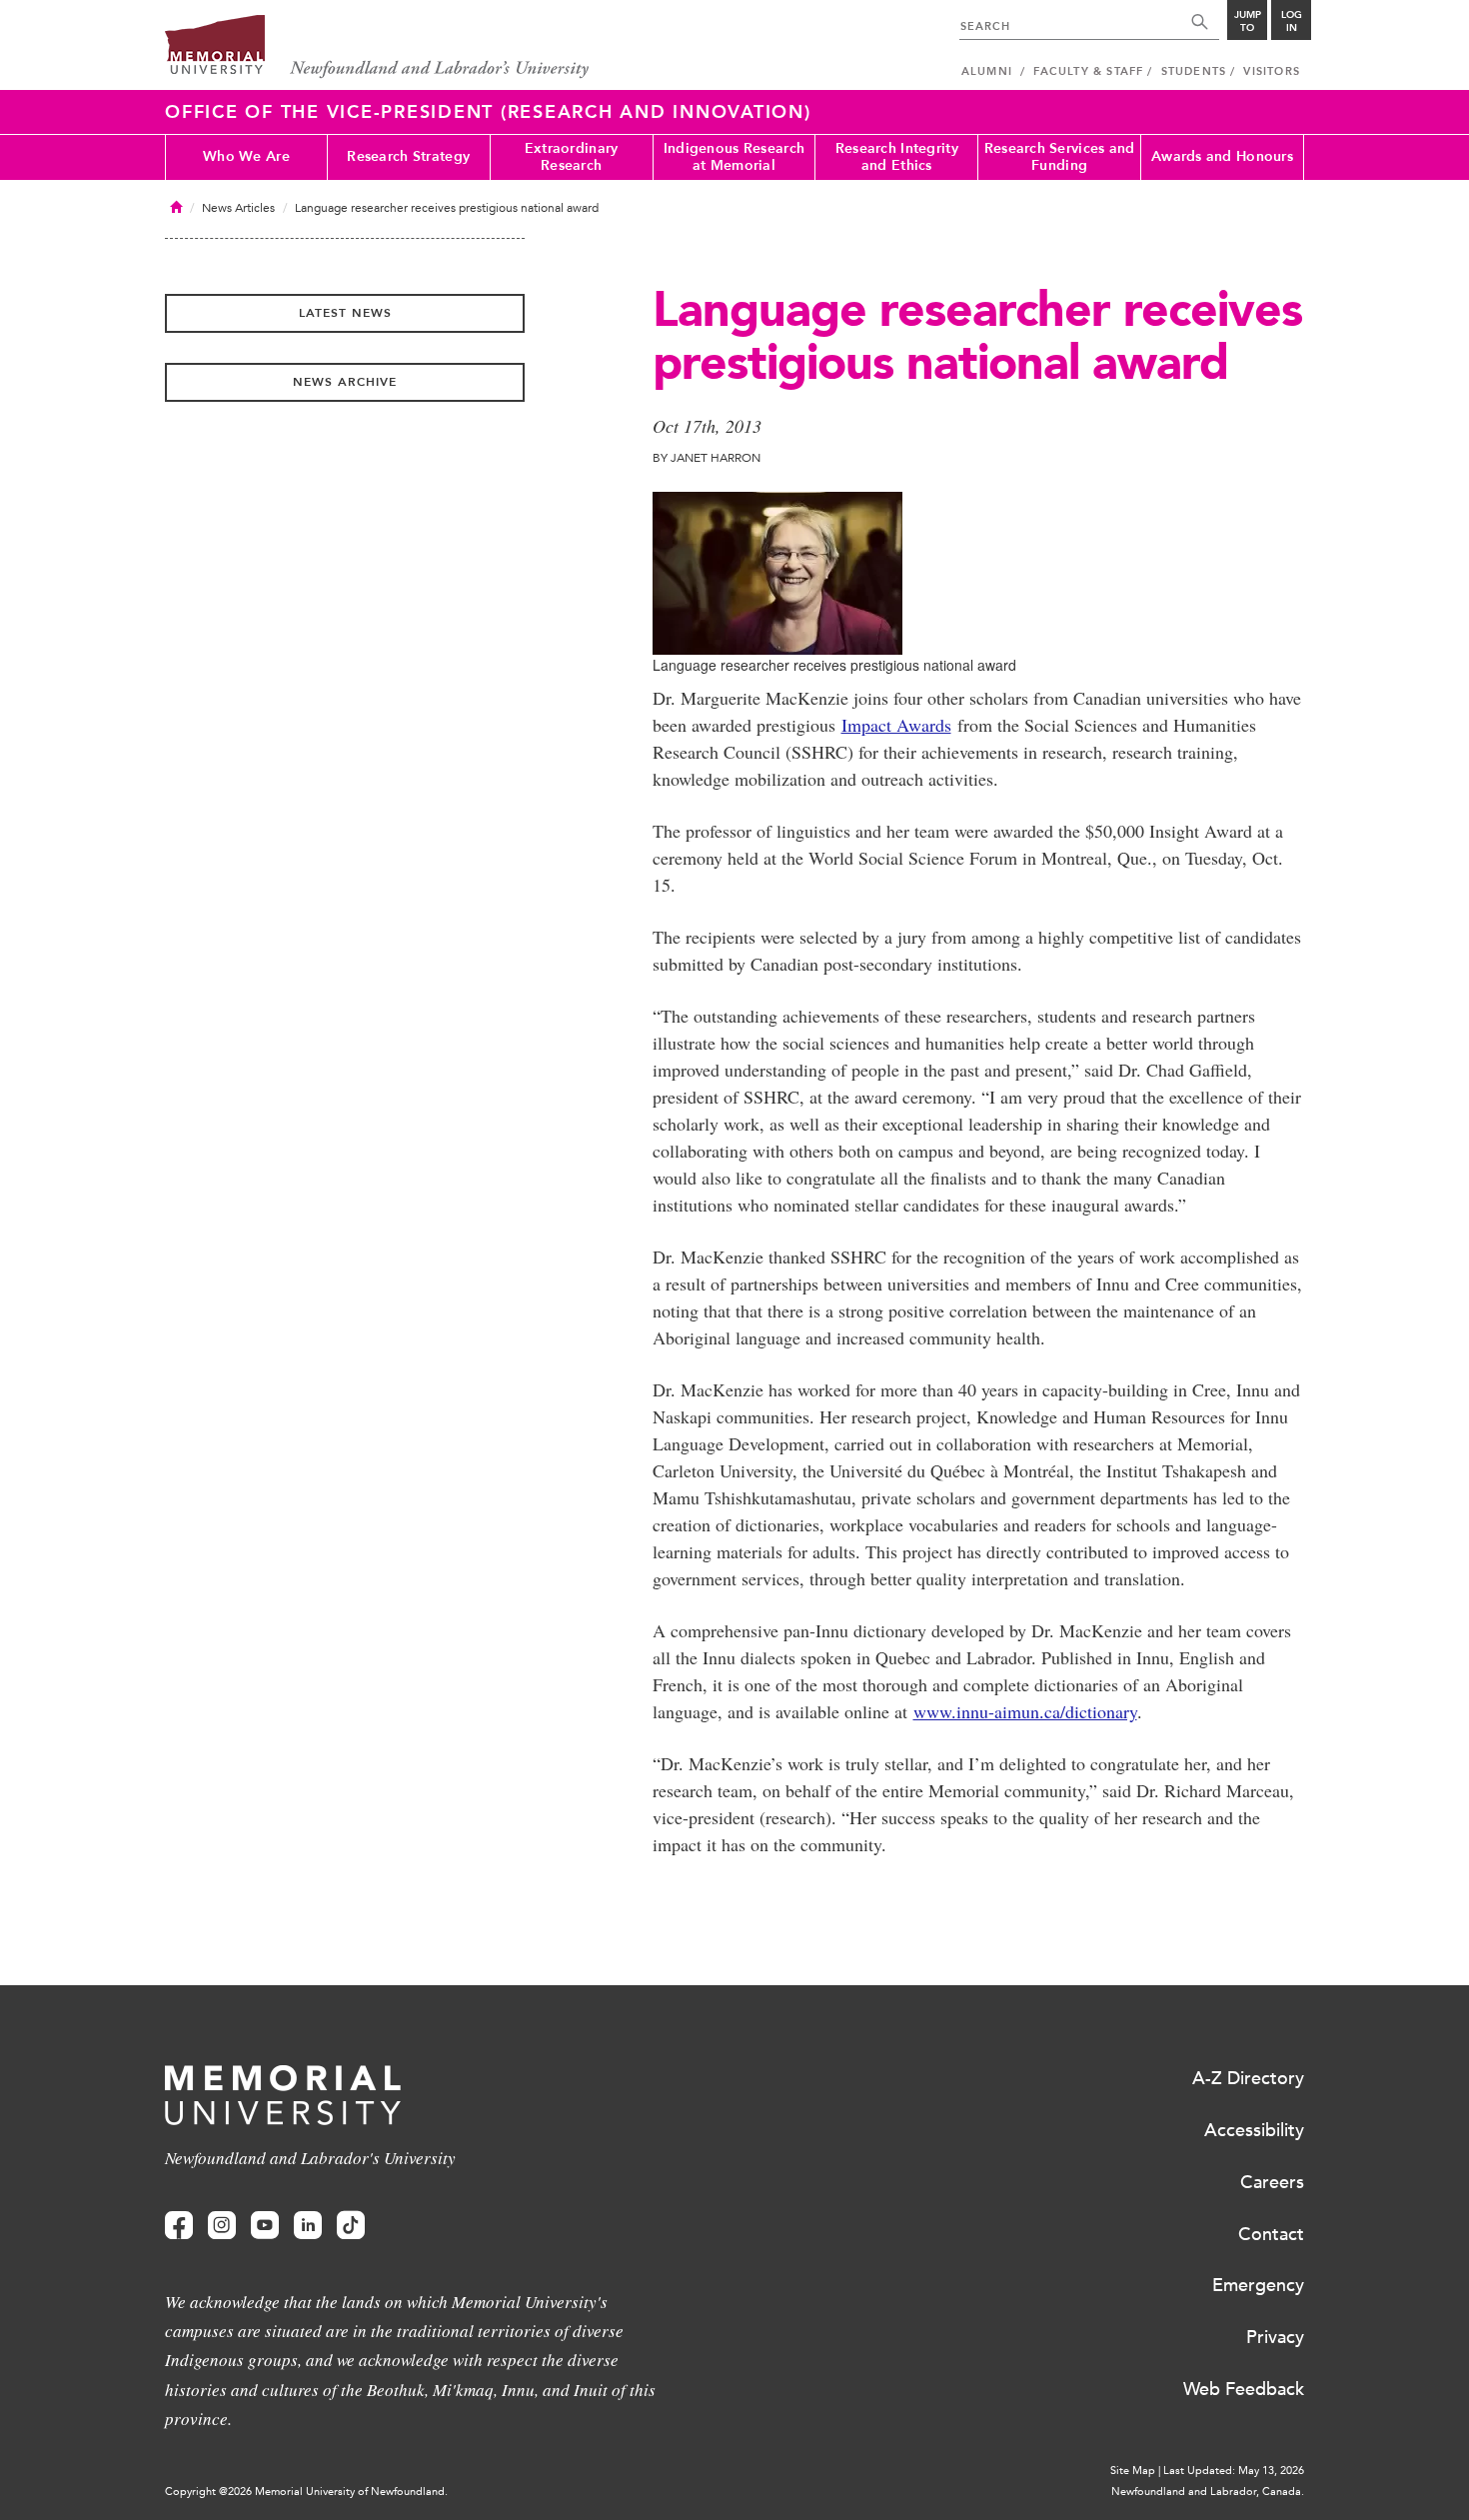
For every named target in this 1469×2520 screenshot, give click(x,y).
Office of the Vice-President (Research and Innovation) (488, 112)
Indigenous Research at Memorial (734, 157)
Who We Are (246, 156)
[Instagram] (222, 2226)
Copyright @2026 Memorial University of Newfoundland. (306, 2492)
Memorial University (377, 47)
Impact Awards (896, 725)
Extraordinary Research (572, 157)
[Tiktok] (351, 2226)
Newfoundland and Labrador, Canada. (1208, 2492)
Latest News (345, 313)
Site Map (1133, 2471)
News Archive (345, 382)
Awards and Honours (1222, 156)
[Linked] (308, 2226)
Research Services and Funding (1060, 157)
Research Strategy (408, 156)
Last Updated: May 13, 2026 (1234, 2471)
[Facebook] (179, 2226)
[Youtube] (265, 2226)
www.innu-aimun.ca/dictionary (1025, 1711)
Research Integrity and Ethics (897, 157)
